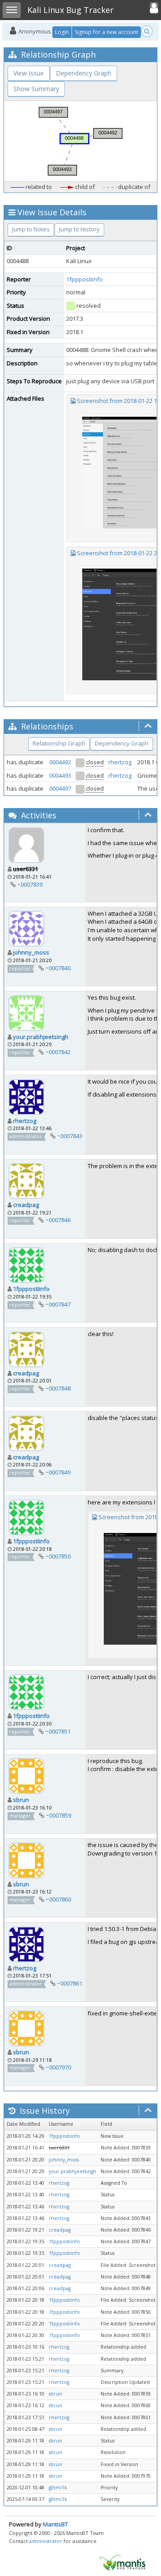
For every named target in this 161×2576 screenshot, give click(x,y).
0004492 (60, 762)
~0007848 (58, 1388)
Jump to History (79, 229)
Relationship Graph (59, 743)
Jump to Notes (31, 229)
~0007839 (30, 884)
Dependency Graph (84, 73)
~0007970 (58, 2067)
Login (62, 32)
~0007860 (58, 1899)
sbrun (21, 1800)
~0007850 (58, 1556)
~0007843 (70, 1136)
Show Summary (36, 89)
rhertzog (120, 762)
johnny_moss (31, 952)
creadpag (26, 1205)
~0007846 (58, 1220)
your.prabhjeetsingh (41, 1037)
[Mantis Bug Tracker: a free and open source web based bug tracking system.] (123, 2562)
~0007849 (58, 1472)
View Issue (29, 73)
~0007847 (58, 1304)
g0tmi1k (58, 2488)
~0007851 (58, 1731)
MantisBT (55, 2524)
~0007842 (58, 1052)
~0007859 (58, 1815)
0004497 (60, 788)
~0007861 (70, 1983)
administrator (46, 2541)
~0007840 (58, 968)
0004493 (60, 775)
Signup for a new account (106, 32)
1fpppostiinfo (85, 279)
